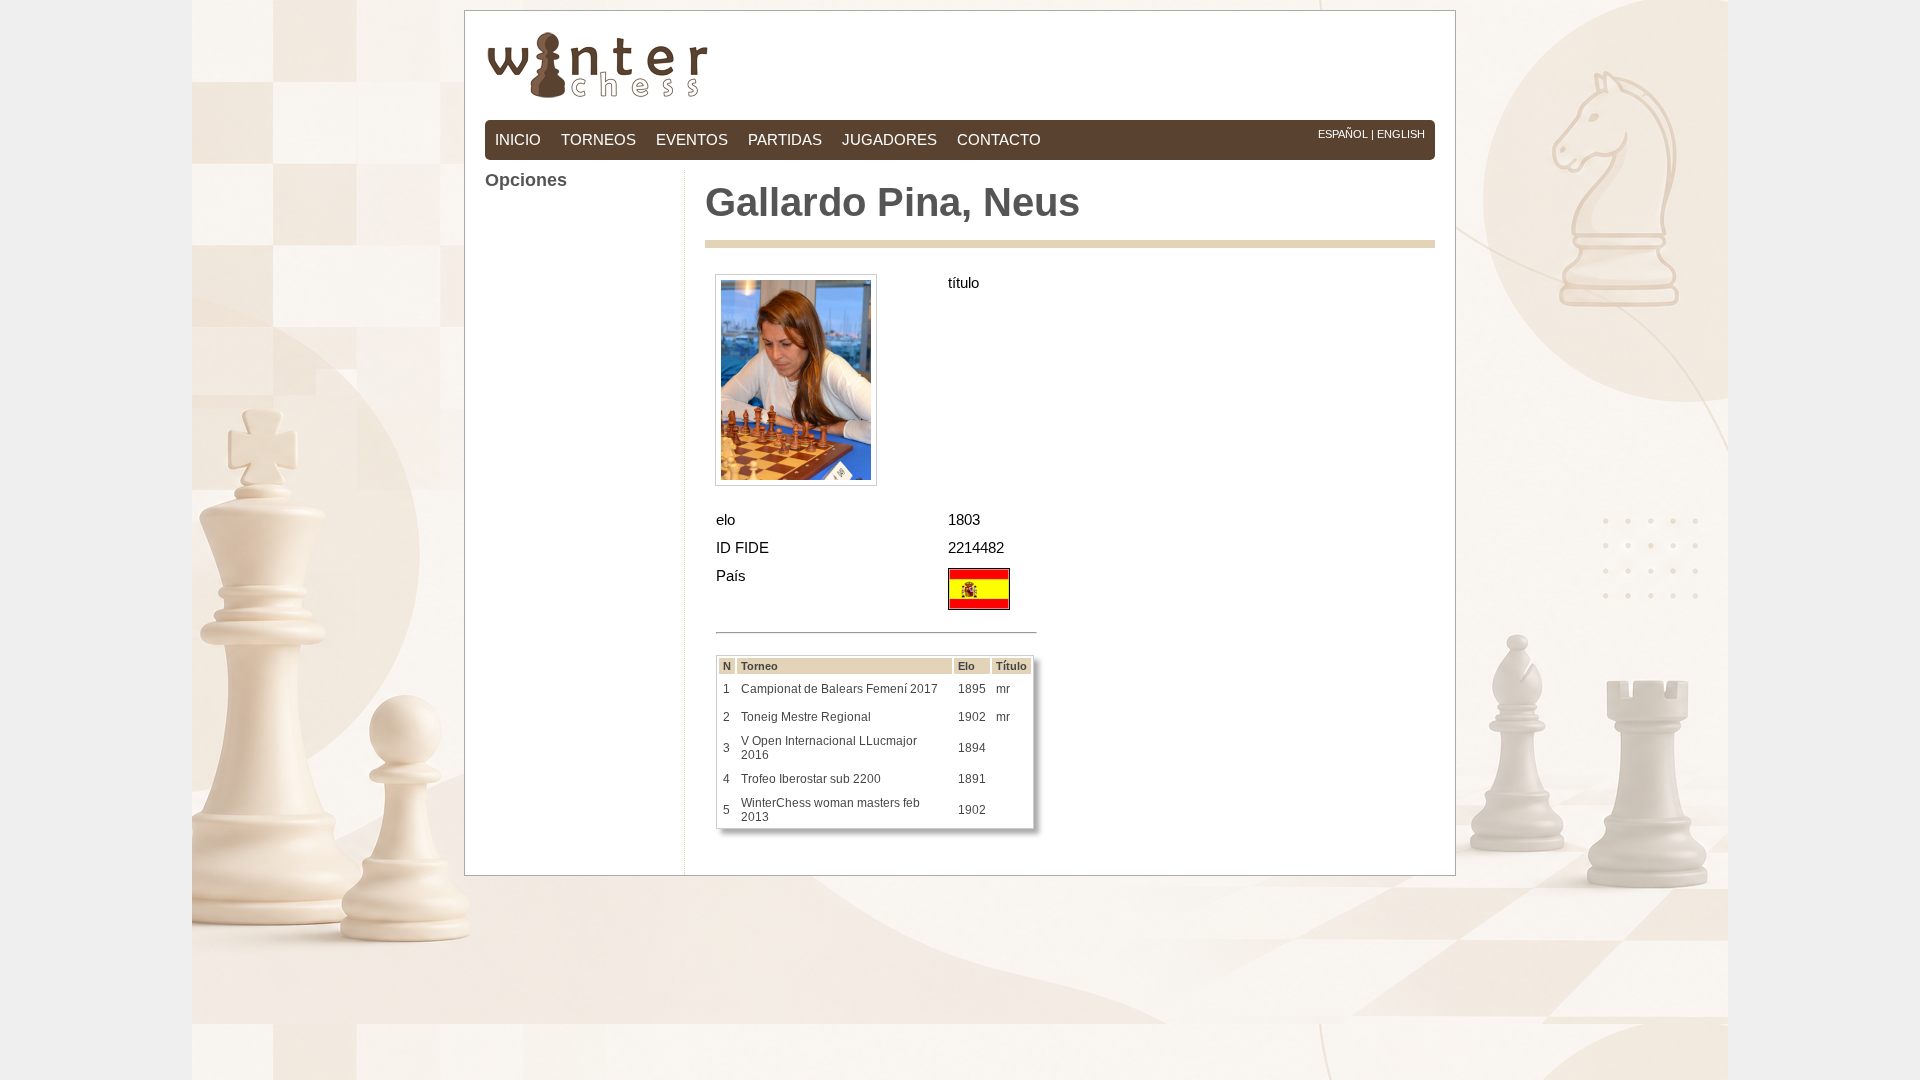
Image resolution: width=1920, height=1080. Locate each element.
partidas (785, 140)
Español (1343, 134)
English (1401, 134)
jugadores (889, 140)
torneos (598, 140)
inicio (518, 140)
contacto (999, 140)
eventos (692, 140)
